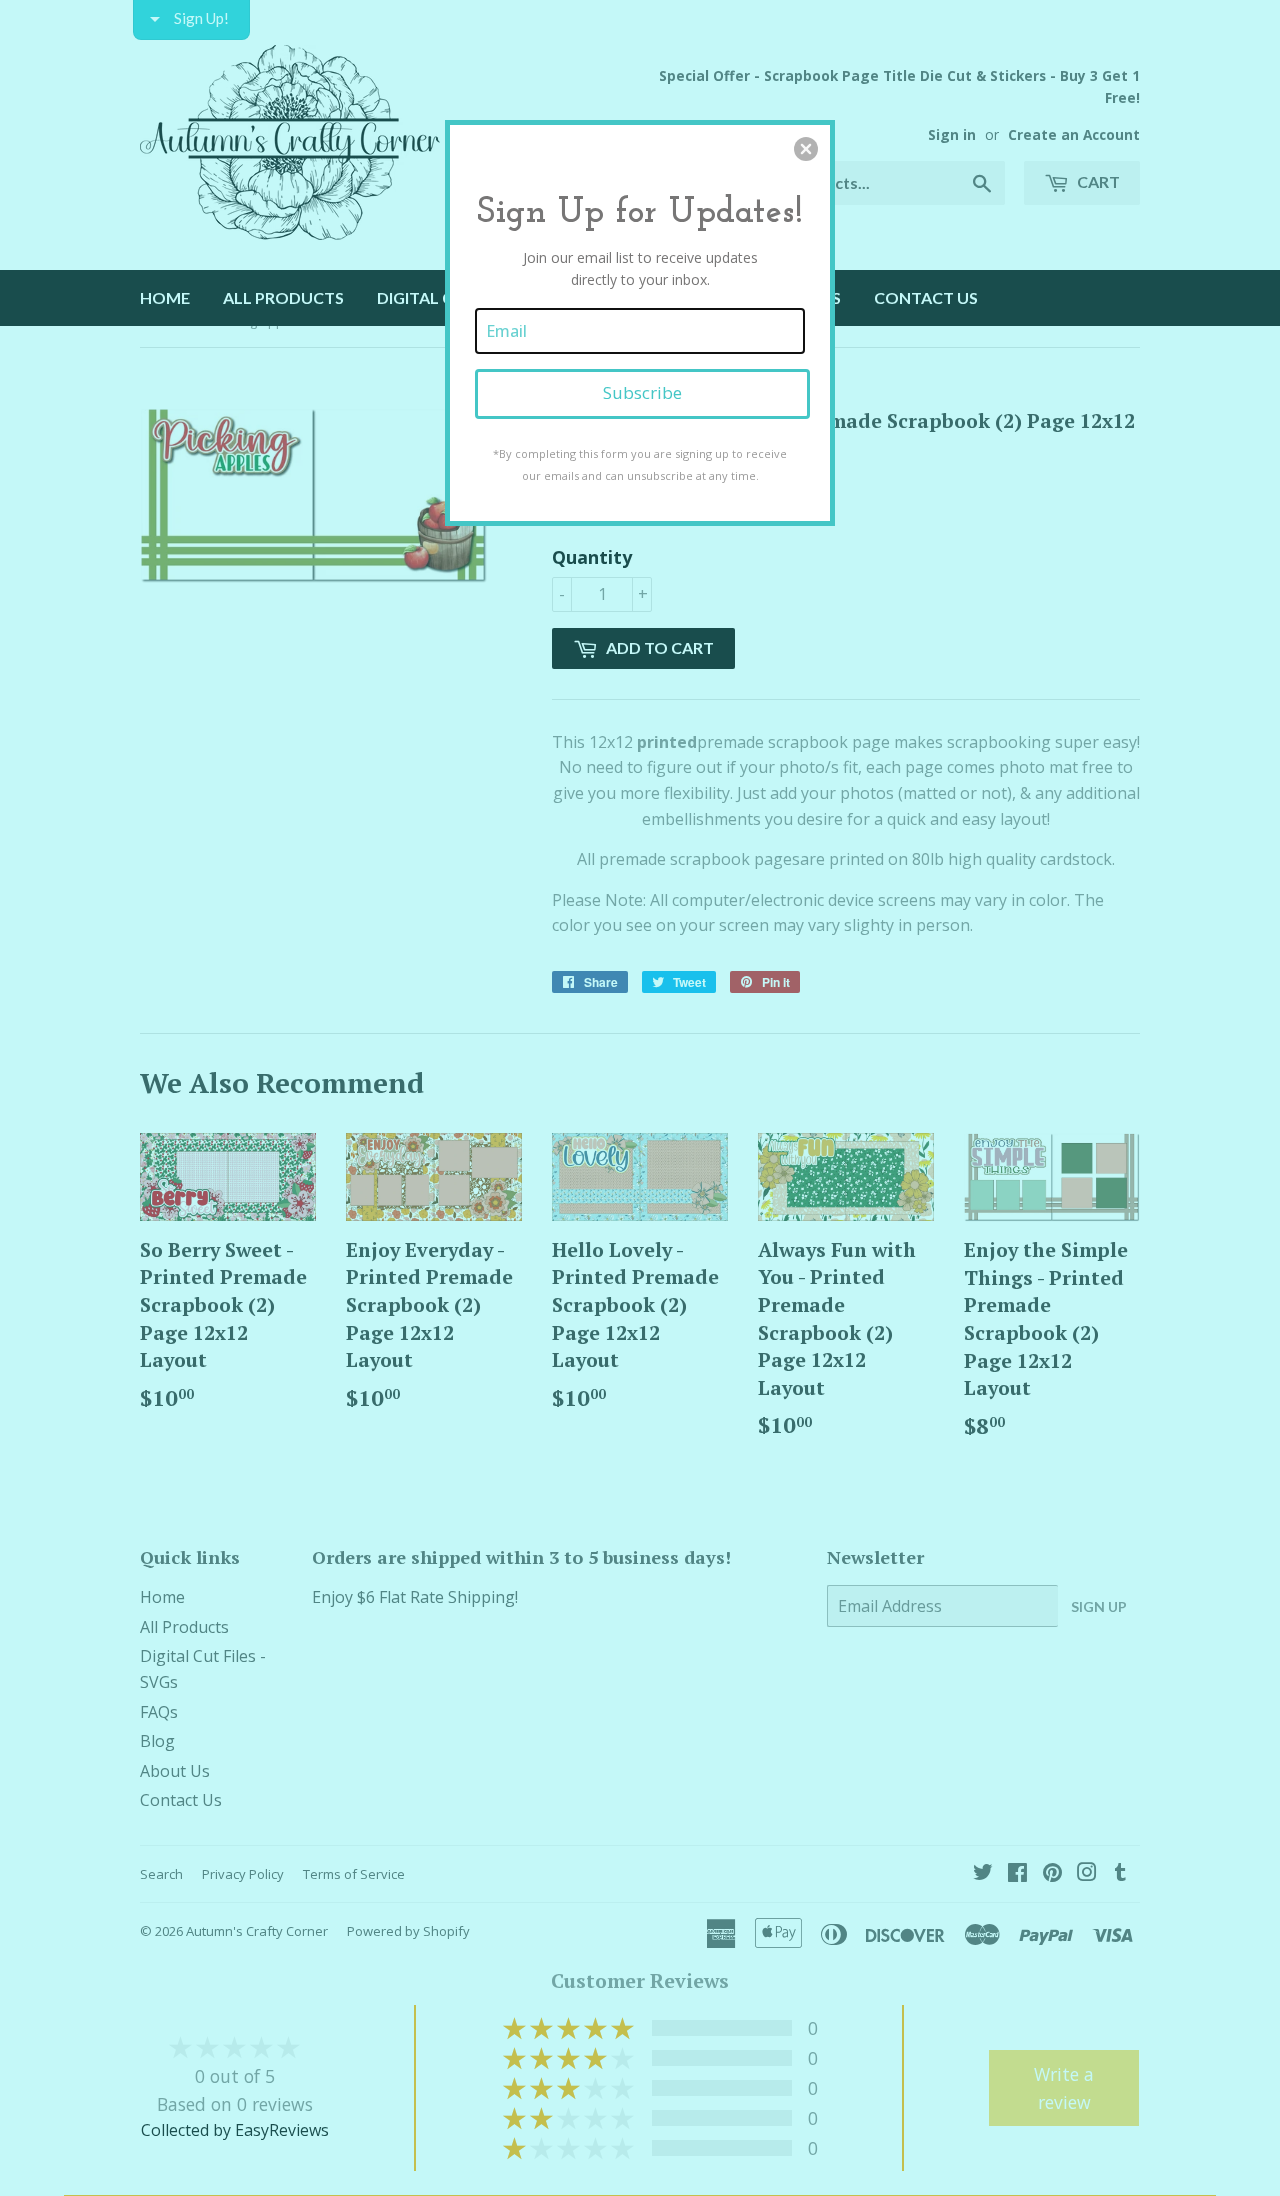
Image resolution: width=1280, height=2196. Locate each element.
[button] (806, 149)
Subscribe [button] (642, 392)
